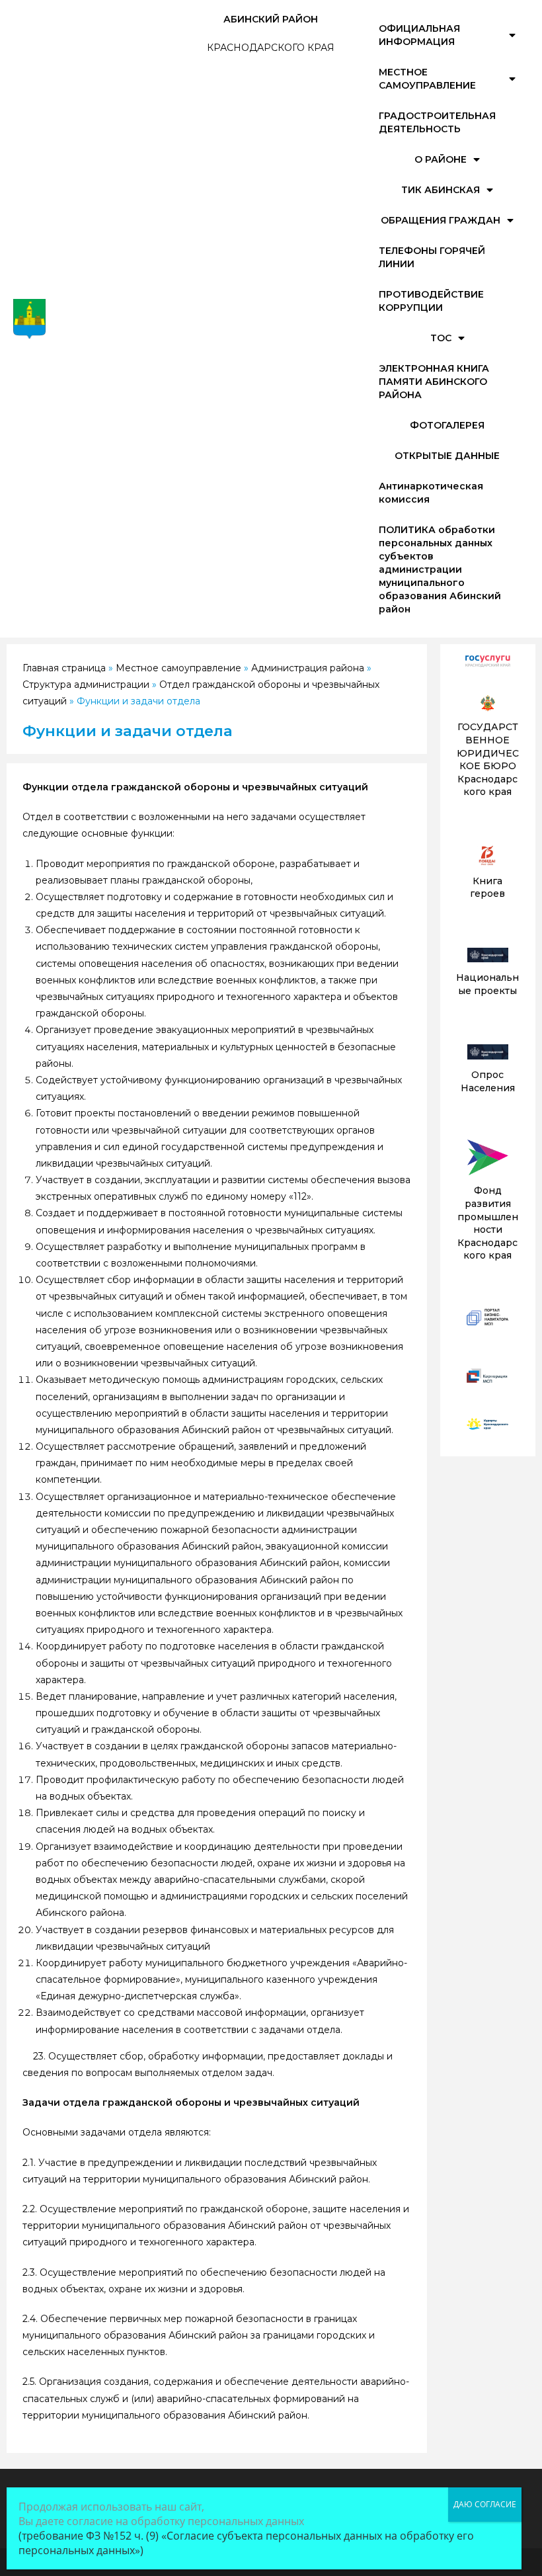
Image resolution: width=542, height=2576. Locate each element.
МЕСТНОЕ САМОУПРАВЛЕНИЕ (427, 79)
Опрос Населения (488, 1081)
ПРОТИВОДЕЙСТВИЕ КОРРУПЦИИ (431, 301)
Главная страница (64, 668)
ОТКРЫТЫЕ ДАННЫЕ (447, 456)
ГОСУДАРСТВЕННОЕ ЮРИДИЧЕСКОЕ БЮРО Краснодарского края (488, 759)
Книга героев (487, 888)
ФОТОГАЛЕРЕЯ (447, 425)
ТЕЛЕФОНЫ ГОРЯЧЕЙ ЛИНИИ (432, 257)
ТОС (441, 338)
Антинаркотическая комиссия (431, 493)
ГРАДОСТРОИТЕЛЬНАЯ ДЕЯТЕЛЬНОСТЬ (437, 122)
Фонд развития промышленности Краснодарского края (488, 1223)
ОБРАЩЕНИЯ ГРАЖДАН (441, 220)
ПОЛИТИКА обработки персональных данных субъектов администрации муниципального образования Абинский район (440, 569)
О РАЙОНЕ (441, 159)
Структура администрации (86, 685)
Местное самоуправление (178, 668)
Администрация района (308, 668)
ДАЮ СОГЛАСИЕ (485, 2504)
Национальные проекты (487, 984)
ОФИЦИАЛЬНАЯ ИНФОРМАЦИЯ (419, 35)
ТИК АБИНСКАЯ (441, 190)
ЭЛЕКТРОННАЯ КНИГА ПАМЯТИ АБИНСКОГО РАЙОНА (434, 382)
